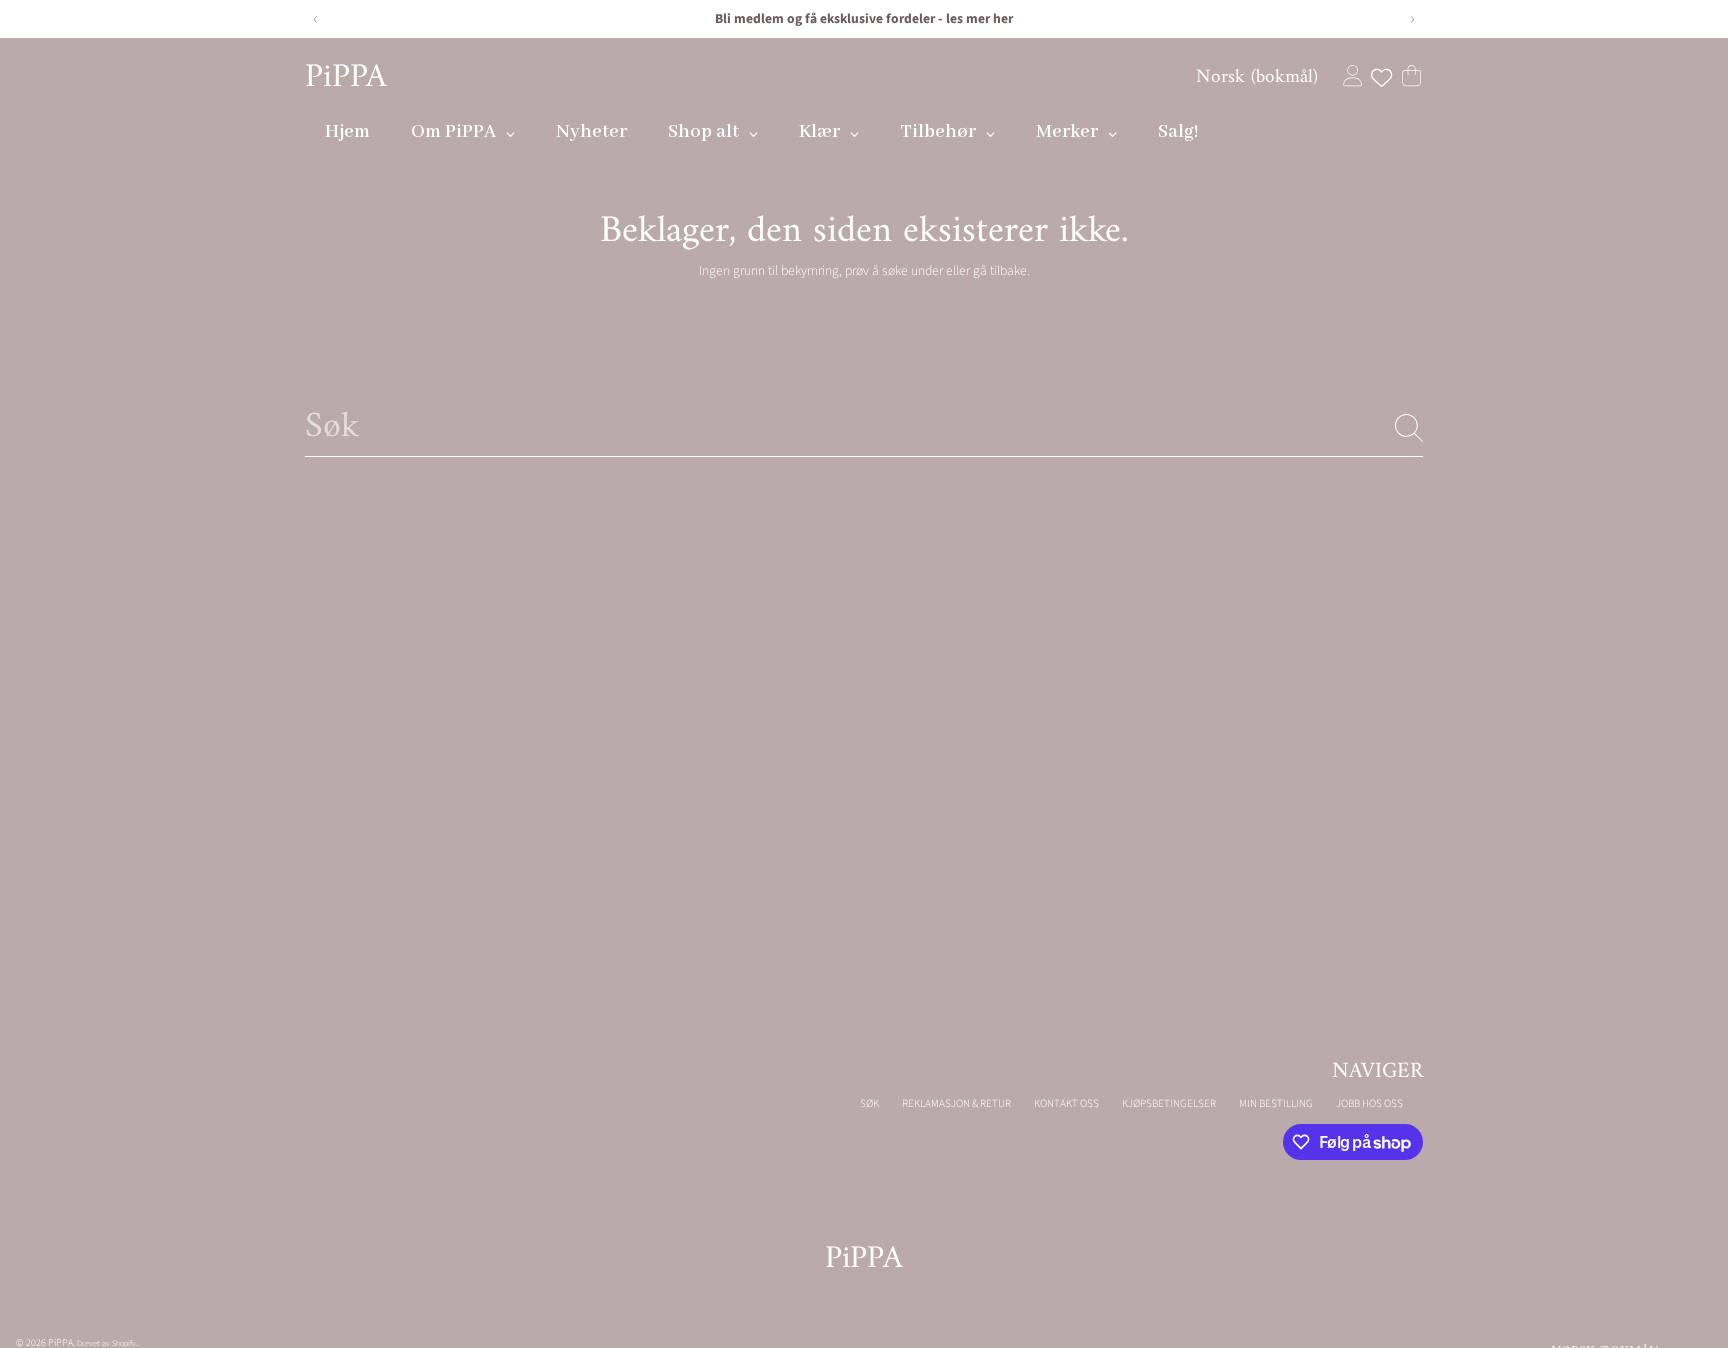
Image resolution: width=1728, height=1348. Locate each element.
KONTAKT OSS (1066, 1103)
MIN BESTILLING (1276, 1103)
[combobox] (864, 427)
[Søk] (1409, 428)
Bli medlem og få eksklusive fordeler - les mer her (864, 18)
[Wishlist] (1381, 78)
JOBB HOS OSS (1369, 1103)
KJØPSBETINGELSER (1169, 1103)
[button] (1411, 75)
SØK (869, 1103)
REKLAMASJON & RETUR (956, 1103)
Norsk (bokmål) (1257, 77)
